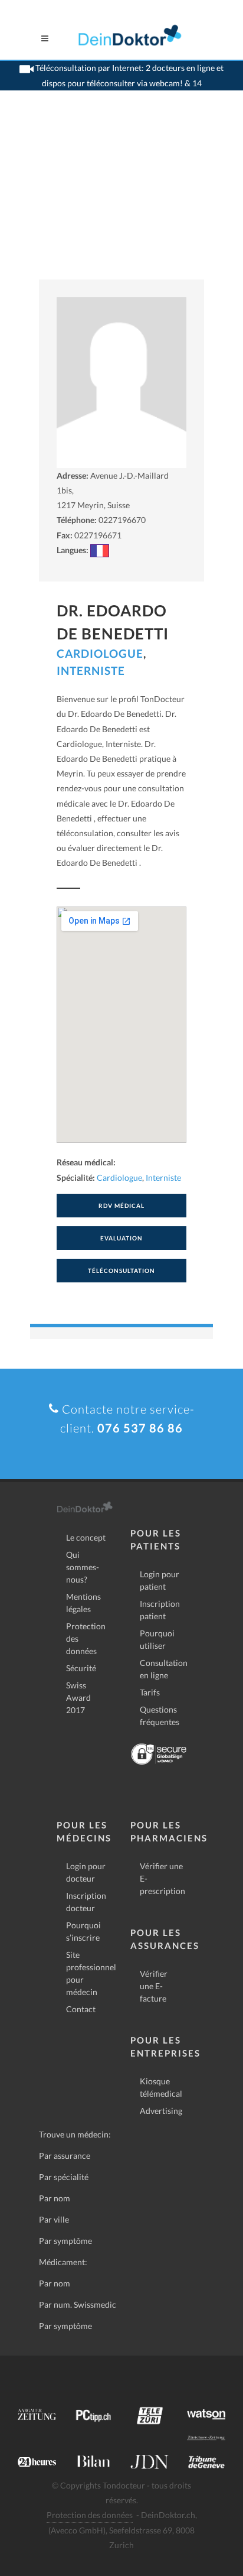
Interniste (91, 670)
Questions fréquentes (160, 1716)
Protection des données (86, 1638)
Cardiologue (100, 653)
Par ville (54, 2219)
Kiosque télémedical (161, 2087)
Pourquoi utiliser (157, 1639)
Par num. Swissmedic (78, 2304)
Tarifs (150, 1692)
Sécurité (81, 1668)
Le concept (86, 1537)
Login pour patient (160, 1580)
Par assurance (65, 2156)
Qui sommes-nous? (83, 1567)
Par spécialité (64, 2177)
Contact (81, 2009)
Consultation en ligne (164, 1669)
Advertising (161, 2111)
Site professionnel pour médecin (91, 1973)
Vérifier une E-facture (154, 1986)
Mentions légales (83, 1603)
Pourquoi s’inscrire (83, 1931)
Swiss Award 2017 (78, 1698)
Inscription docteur (86, 1902)
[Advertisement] (121, 200)
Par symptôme (65, 2241)
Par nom (55, 2198)
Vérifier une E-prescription (162, 1878)
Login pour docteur (86, 1872)
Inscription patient (160, 1610)
